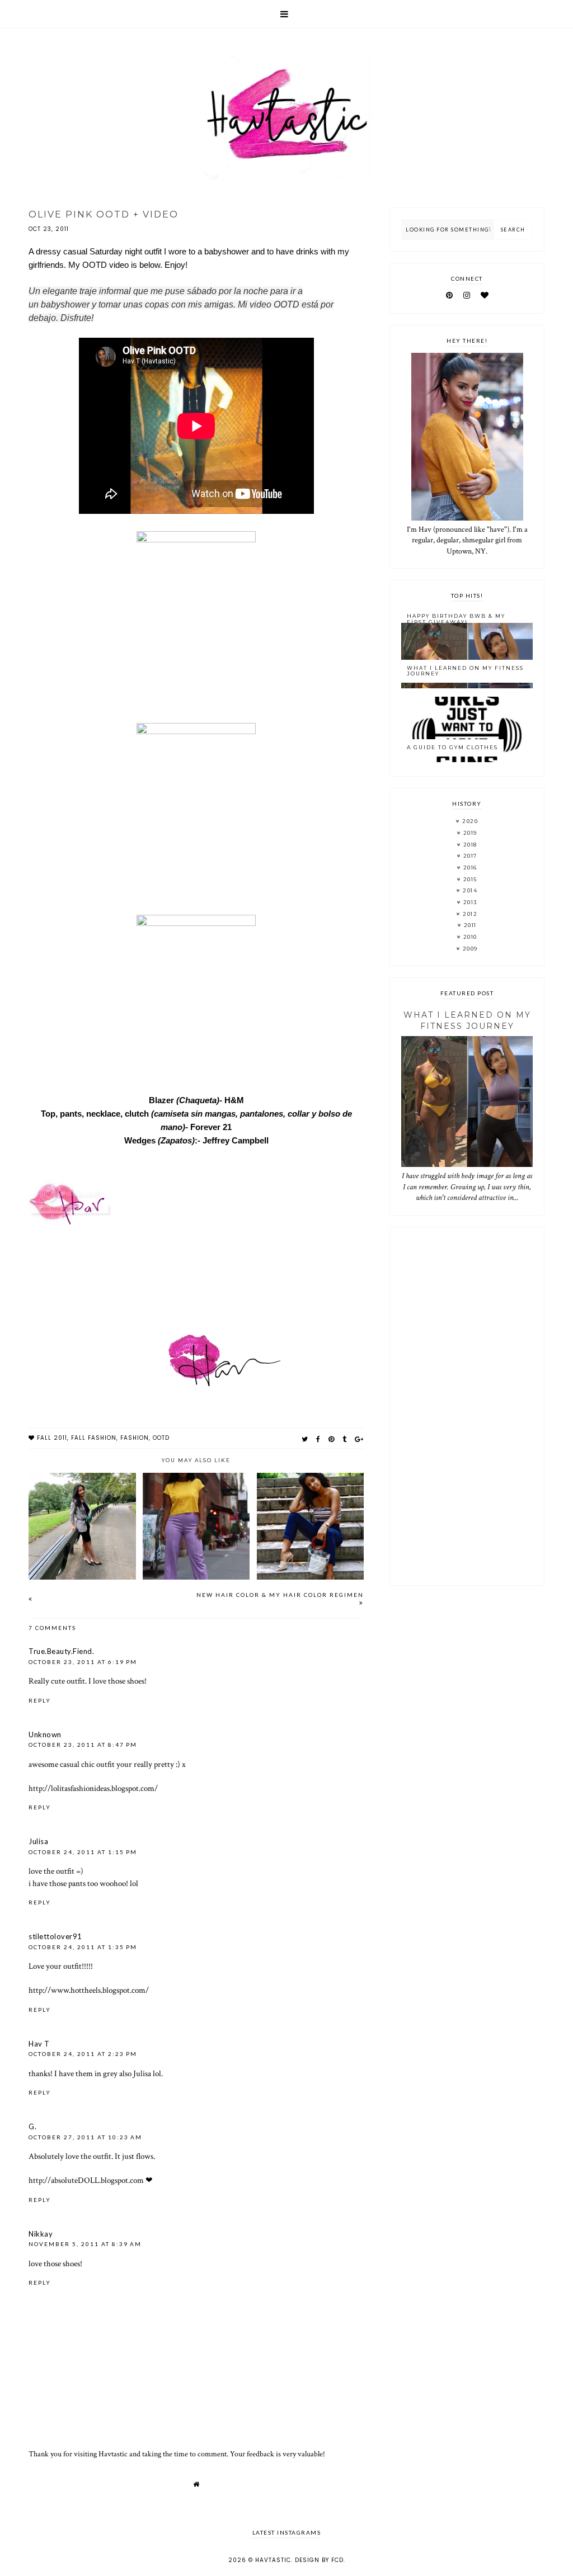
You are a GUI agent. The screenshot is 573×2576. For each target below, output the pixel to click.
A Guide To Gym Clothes (452, 747)
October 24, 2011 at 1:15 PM (83, 1852)
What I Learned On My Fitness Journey (465, 671)
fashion (135, 1438)
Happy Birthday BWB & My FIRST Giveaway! (456, 619)
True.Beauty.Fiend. (61, 1651)
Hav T (39, 2044)
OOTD (161, 1438)
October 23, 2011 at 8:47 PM (83, 1745)
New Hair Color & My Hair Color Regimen (280, 1595)
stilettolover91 (55, 1936)
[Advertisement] (467, 1406)
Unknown (45, 1734)
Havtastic (273, 2560)
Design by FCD (319, 2560)
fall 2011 (52, 1438)
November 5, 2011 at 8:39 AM (85, 2244)
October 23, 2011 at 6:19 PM (83, 1662)
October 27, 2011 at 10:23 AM (85, 2137)
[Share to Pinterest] (332, 1439)
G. (32, 2126)
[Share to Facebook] (318, 1439)
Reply (40, 1700)
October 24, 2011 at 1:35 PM (83, 1947)
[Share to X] (305, 1439)
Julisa (38, 1841)
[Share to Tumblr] (345, 1439)
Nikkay (41, 2234)
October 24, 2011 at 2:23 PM (83, 2054)
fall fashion (94, 1438)
